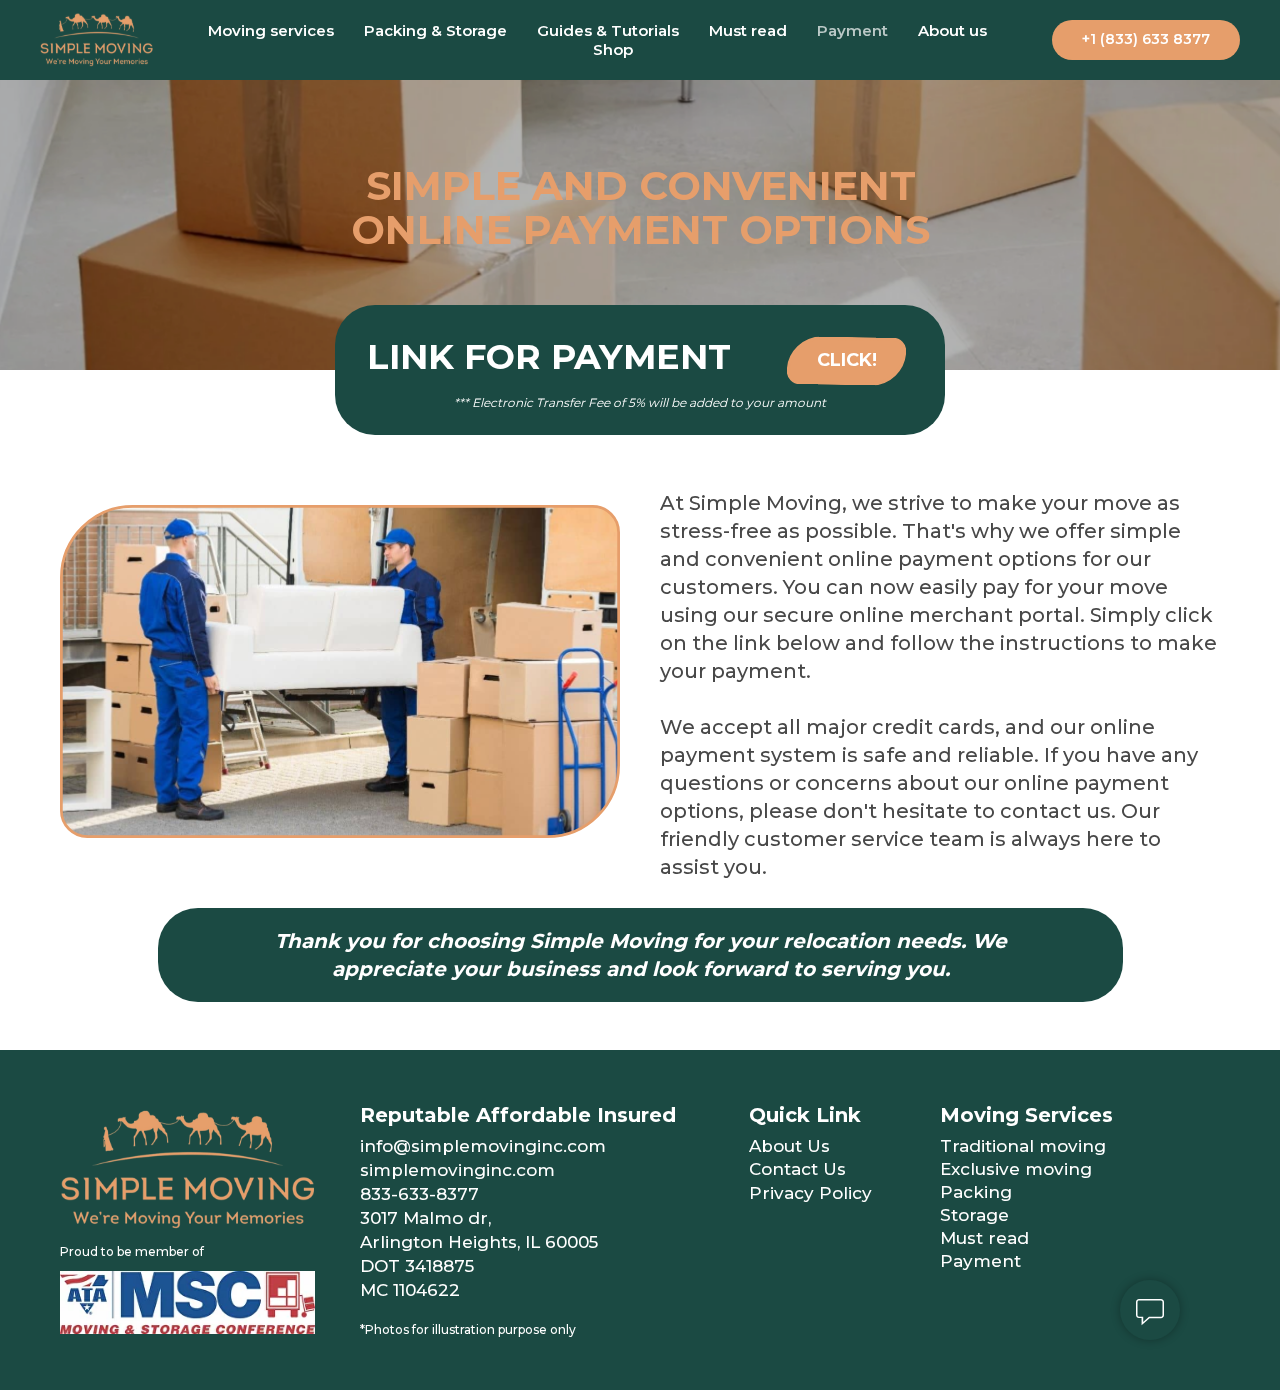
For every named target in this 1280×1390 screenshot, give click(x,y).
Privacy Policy (810, 1193)
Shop (613, 49)
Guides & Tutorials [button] (608, 30)
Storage (974, 1215)
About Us (789, 1146)
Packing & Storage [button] (435, 30)
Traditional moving (1023, 1146)
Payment (852, 30)
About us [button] (952, 30)
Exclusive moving (1016, 1169)
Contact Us (797, 1169)
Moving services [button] (271, 30)
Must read (748, 30)
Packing (976, 1192)
